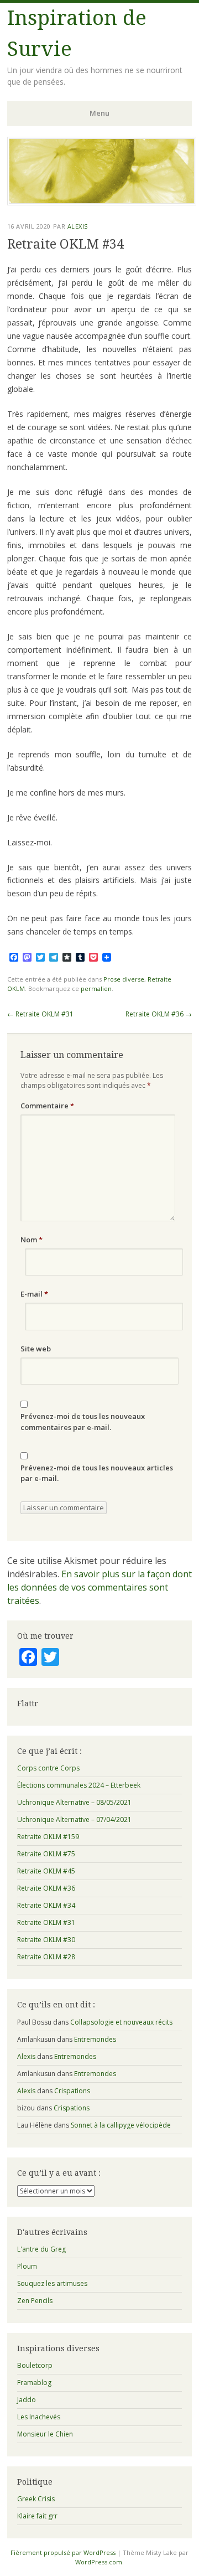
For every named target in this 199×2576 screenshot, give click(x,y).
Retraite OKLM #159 (48, 1837)
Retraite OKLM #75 (46, 1854)
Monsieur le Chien (45, 2434)
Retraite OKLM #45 (46, 1871)
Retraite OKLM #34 (46, 1905)
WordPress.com (99, 2562)
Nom (32, 1240)
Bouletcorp (35, 2365)
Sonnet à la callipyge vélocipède (121, 2125)
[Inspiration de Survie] (102, 202)
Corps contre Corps (48, 1768)
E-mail (34, 1294)
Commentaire (47, 1106)
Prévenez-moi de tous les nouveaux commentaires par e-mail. (83, 1422)
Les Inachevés (39, 2417)
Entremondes (95, 2039)
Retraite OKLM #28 (46, 1957)
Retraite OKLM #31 (40, 1014)
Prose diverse (124, 979)
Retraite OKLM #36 (159, 1014)
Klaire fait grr (37, 2516)
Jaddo (27, 2400)
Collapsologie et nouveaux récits (121, 2022)
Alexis (78, 226)
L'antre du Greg (41, 2249)
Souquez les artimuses (52, 2283)
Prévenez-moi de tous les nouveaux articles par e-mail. (97, 1473)
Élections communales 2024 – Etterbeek (79, 1785)
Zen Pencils (35, 2301)
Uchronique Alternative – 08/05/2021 (74, 1802)
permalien (96, 988)
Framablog (34, 2383)
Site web (36, 1349)
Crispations (72, 2091)
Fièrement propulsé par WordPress (63, 2552)
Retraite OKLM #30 (46, 1940)
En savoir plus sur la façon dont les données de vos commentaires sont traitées (99, 1587)
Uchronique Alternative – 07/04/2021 (74, 1819)
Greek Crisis (36, 2499)
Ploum (27, 2266)
